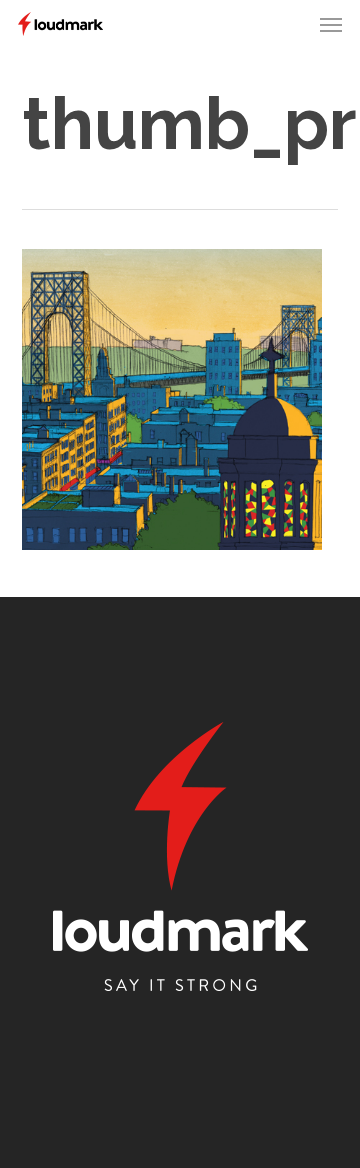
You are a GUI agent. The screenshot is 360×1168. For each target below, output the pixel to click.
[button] (331, 24)
